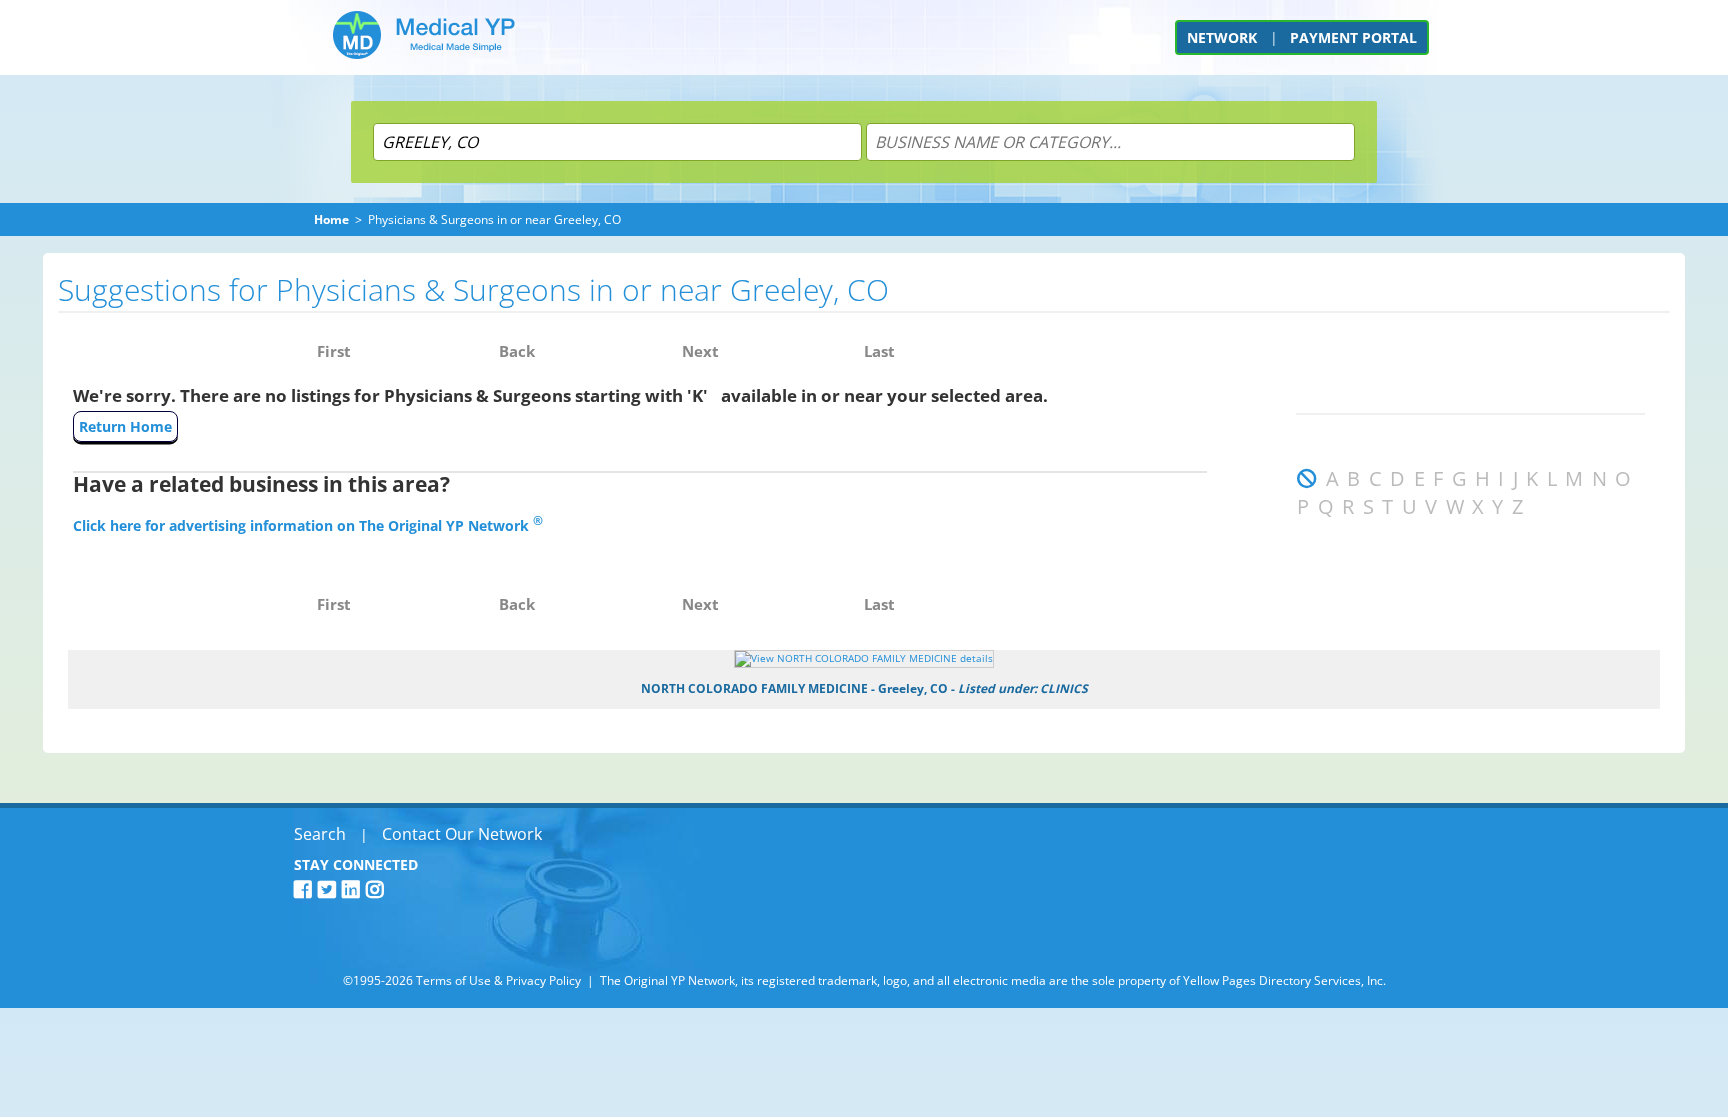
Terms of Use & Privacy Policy (498, 980)
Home (331, 219)
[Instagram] (378, 889)
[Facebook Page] (306, 889)
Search (320, 834)
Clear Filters (1337, 551)
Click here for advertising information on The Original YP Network (308, 525)
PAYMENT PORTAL (1353, 37)
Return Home (125, 426)
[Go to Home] (424, 42)
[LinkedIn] (354, 889)
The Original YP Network (667, 980)
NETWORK (1222, 37)
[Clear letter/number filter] (1307, 478)
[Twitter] (330, 889)
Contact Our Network (462, 834)
